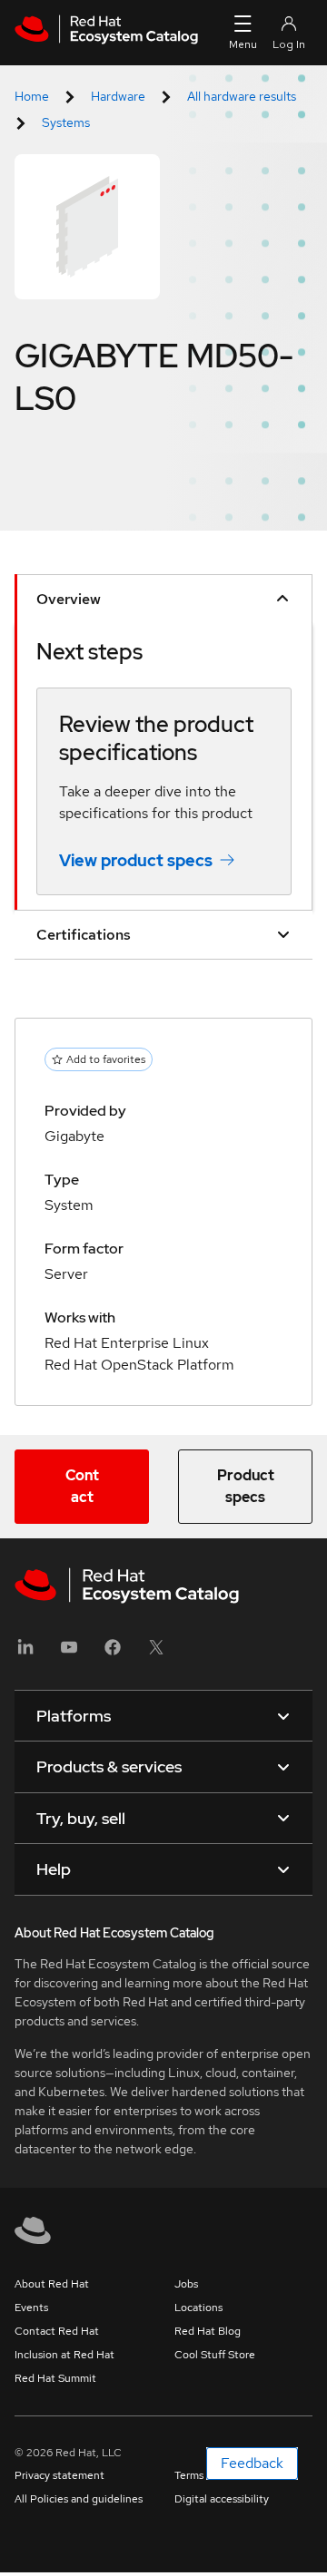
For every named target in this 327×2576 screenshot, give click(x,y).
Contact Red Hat (57, 2331)
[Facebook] (113, 1653)
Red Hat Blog (208, 2331)
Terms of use (205, 2475)
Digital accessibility (222, 2499)
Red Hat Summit (55, 2378)
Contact (82, 1486)
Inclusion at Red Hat (64, 2355)
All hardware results (242, 96)
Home (32, 96)
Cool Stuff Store (215, 2355)
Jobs (186, 2284)
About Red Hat (52, 2284)
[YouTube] (69, 1653)
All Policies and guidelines (79, 2499)
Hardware (118, 96)
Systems (66, 122)
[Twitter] (156, 1653)
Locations (198, 2308)
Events (31, 2308)
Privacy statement (59, 2475)
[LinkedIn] (25, 1653)
